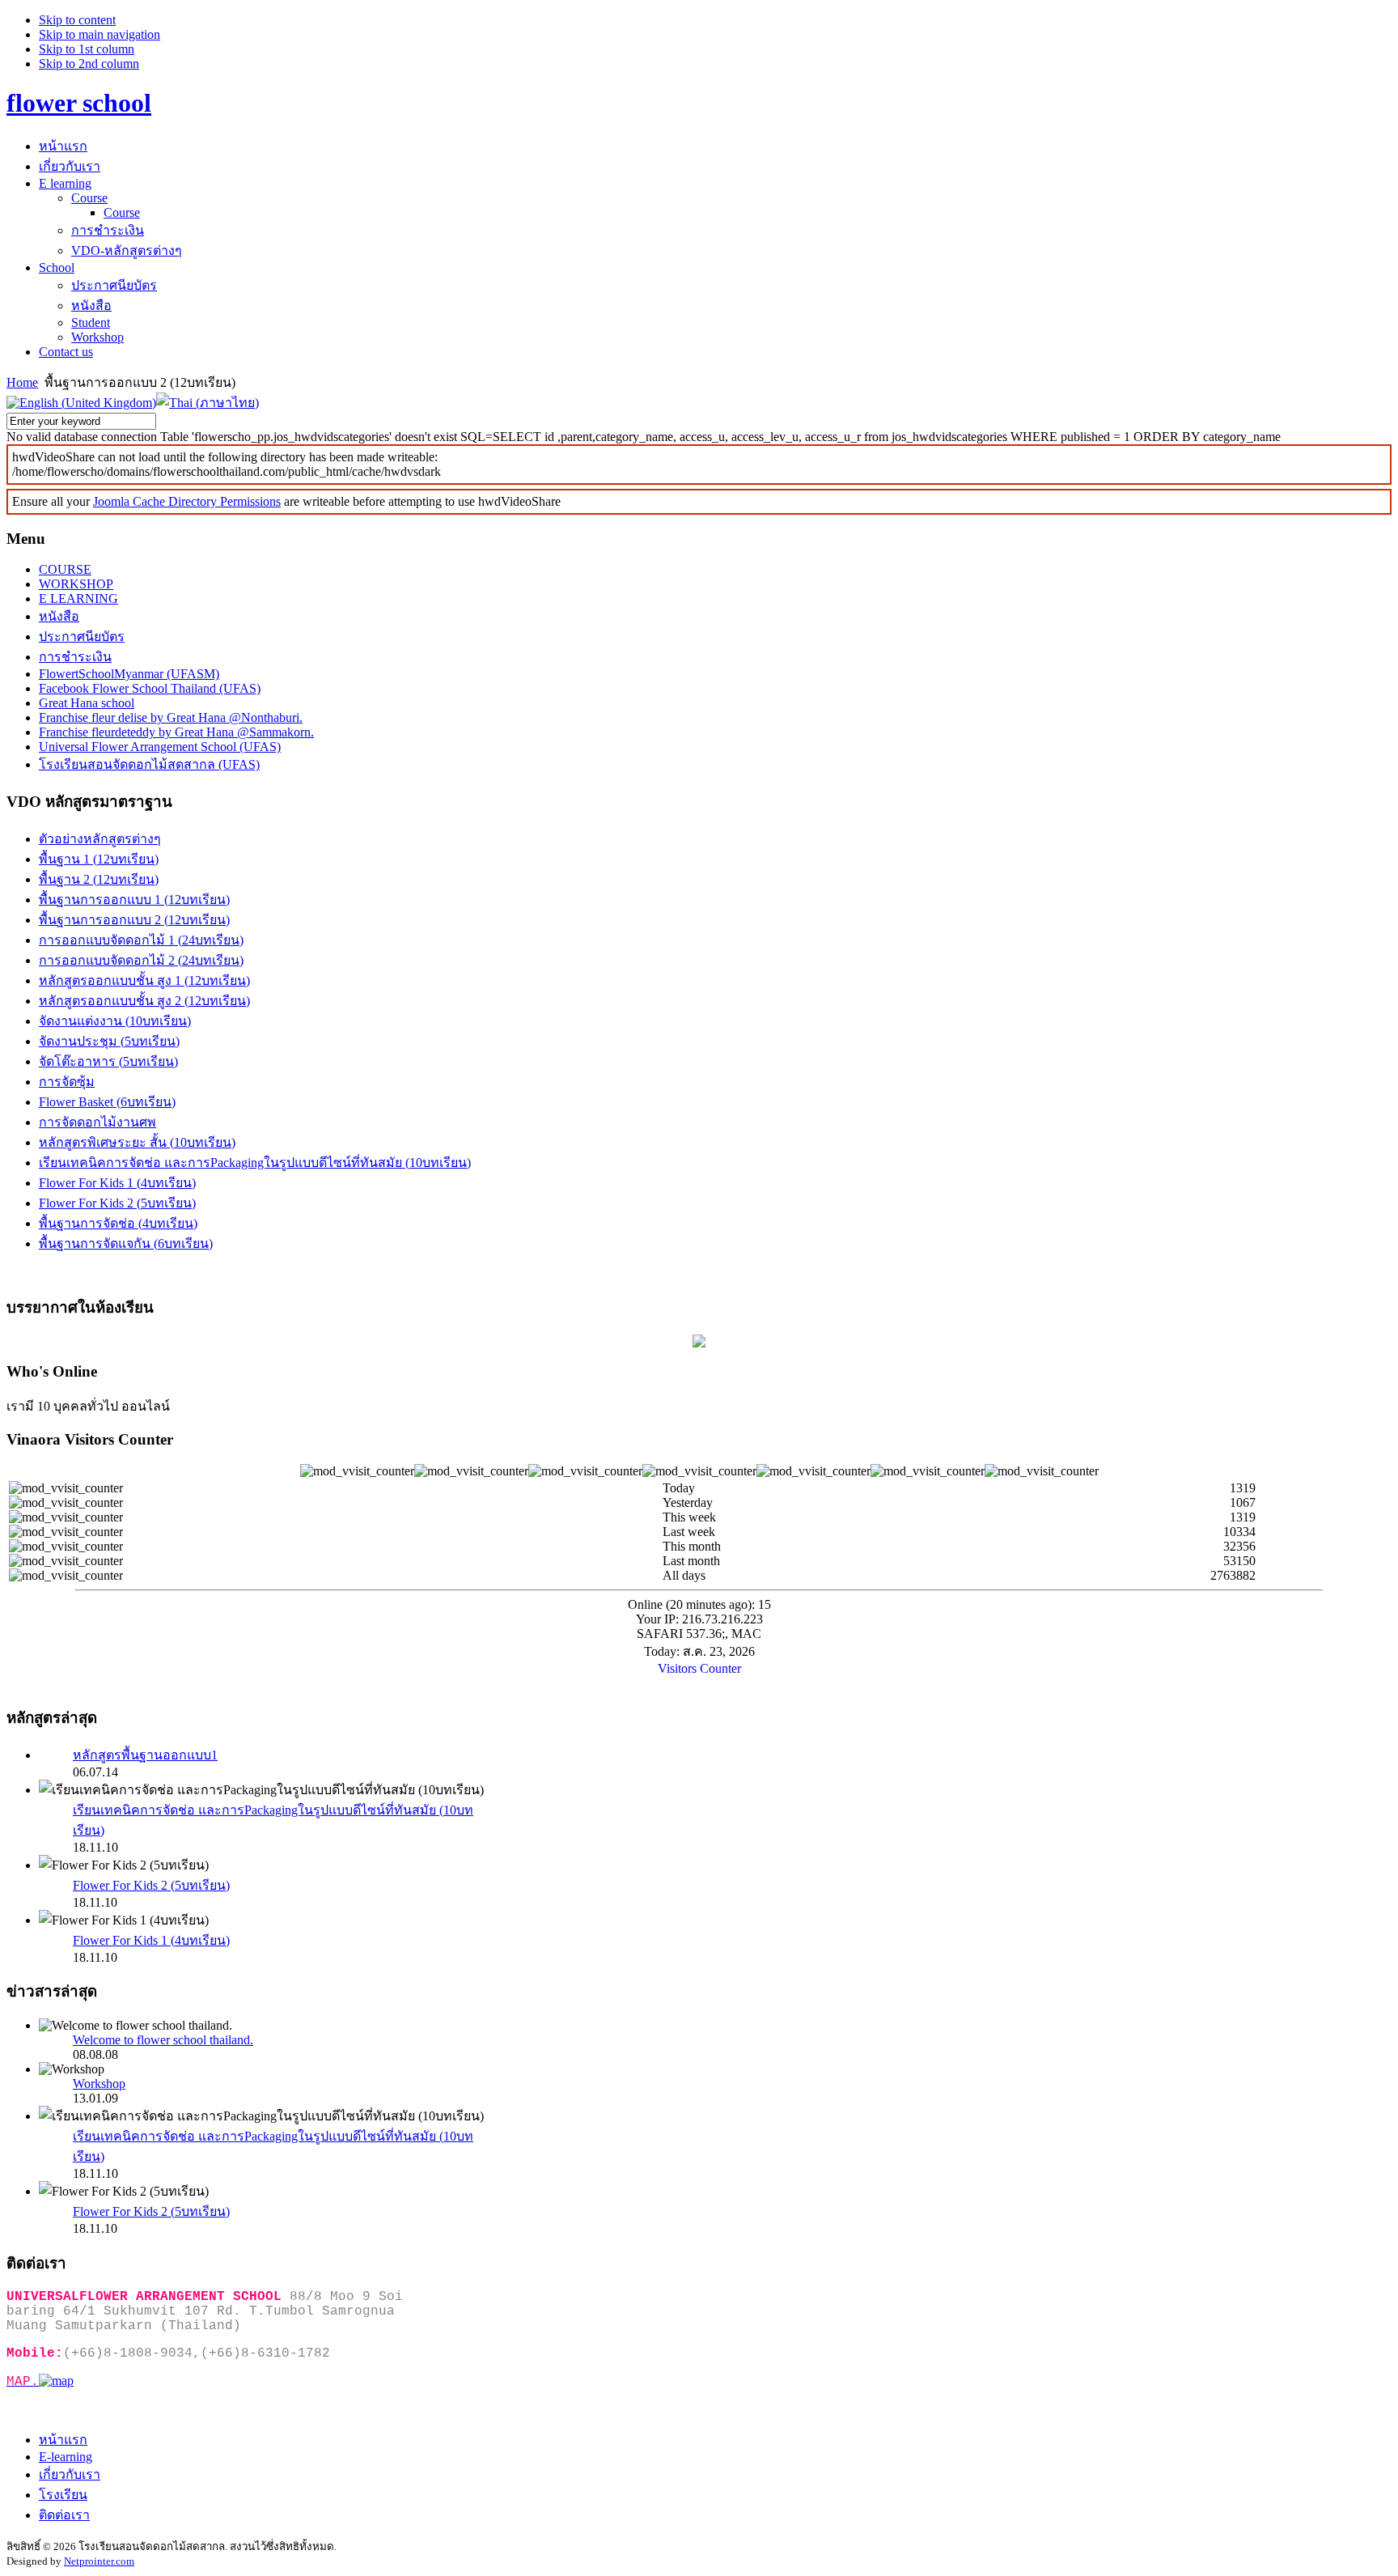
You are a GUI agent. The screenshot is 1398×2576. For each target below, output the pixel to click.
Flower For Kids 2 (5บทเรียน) (117, 1203)
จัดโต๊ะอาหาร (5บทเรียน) (108, 1061)
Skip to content (77, 20)
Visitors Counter (699, 1668)
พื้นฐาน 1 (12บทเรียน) (99, 859)
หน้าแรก (63, 2440)
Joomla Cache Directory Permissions (187, 501)
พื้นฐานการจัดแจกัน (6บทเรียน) (126, 1243)
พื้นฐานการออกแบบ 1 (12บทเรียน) (134, 900)
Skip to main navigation (100, 34)
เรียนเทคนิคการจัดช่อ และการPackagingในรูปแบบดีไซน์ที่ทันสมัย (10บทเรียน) (255, 1163)
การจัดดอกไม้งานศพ (97, 1122)
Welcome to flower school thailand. (163, 2040)
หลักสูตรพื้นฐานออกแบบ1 (145, 1755)
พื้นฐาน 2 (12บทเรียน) (99, 879)
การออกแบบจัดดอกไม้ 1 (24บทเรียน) (141, 940)
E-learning (66, 2457)
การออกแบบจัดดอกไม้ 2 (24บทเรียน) (141, 960)
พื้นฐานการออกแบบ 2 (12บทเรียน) (134, 920)
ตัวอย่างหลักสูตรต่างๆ (100, 839)
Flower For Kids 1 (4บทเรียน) (117, 1183)
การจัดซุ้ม (67, 1082)
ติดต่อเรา (64, 2515)
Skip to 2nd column (89, 64)
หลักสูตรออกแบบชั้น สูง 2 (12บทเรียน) (144, 1001)
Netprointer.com (99, 2561)
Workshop (99, 2084)
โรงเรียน (63, 2495)
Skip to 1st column (87, 49)
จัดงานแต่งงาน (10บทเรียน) (115, 1021)
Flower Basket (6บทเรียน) (107, 1102)
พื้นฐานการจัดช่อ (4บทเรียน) (118, 1223)
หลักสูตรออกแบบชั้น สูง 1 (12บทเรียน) (144, 980)
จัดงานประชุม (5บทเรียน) (109, 1041)
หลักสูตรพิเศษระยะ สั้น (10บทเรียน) (137, 1142)
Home (22, 382)
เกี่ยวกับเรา (70, 2474)
